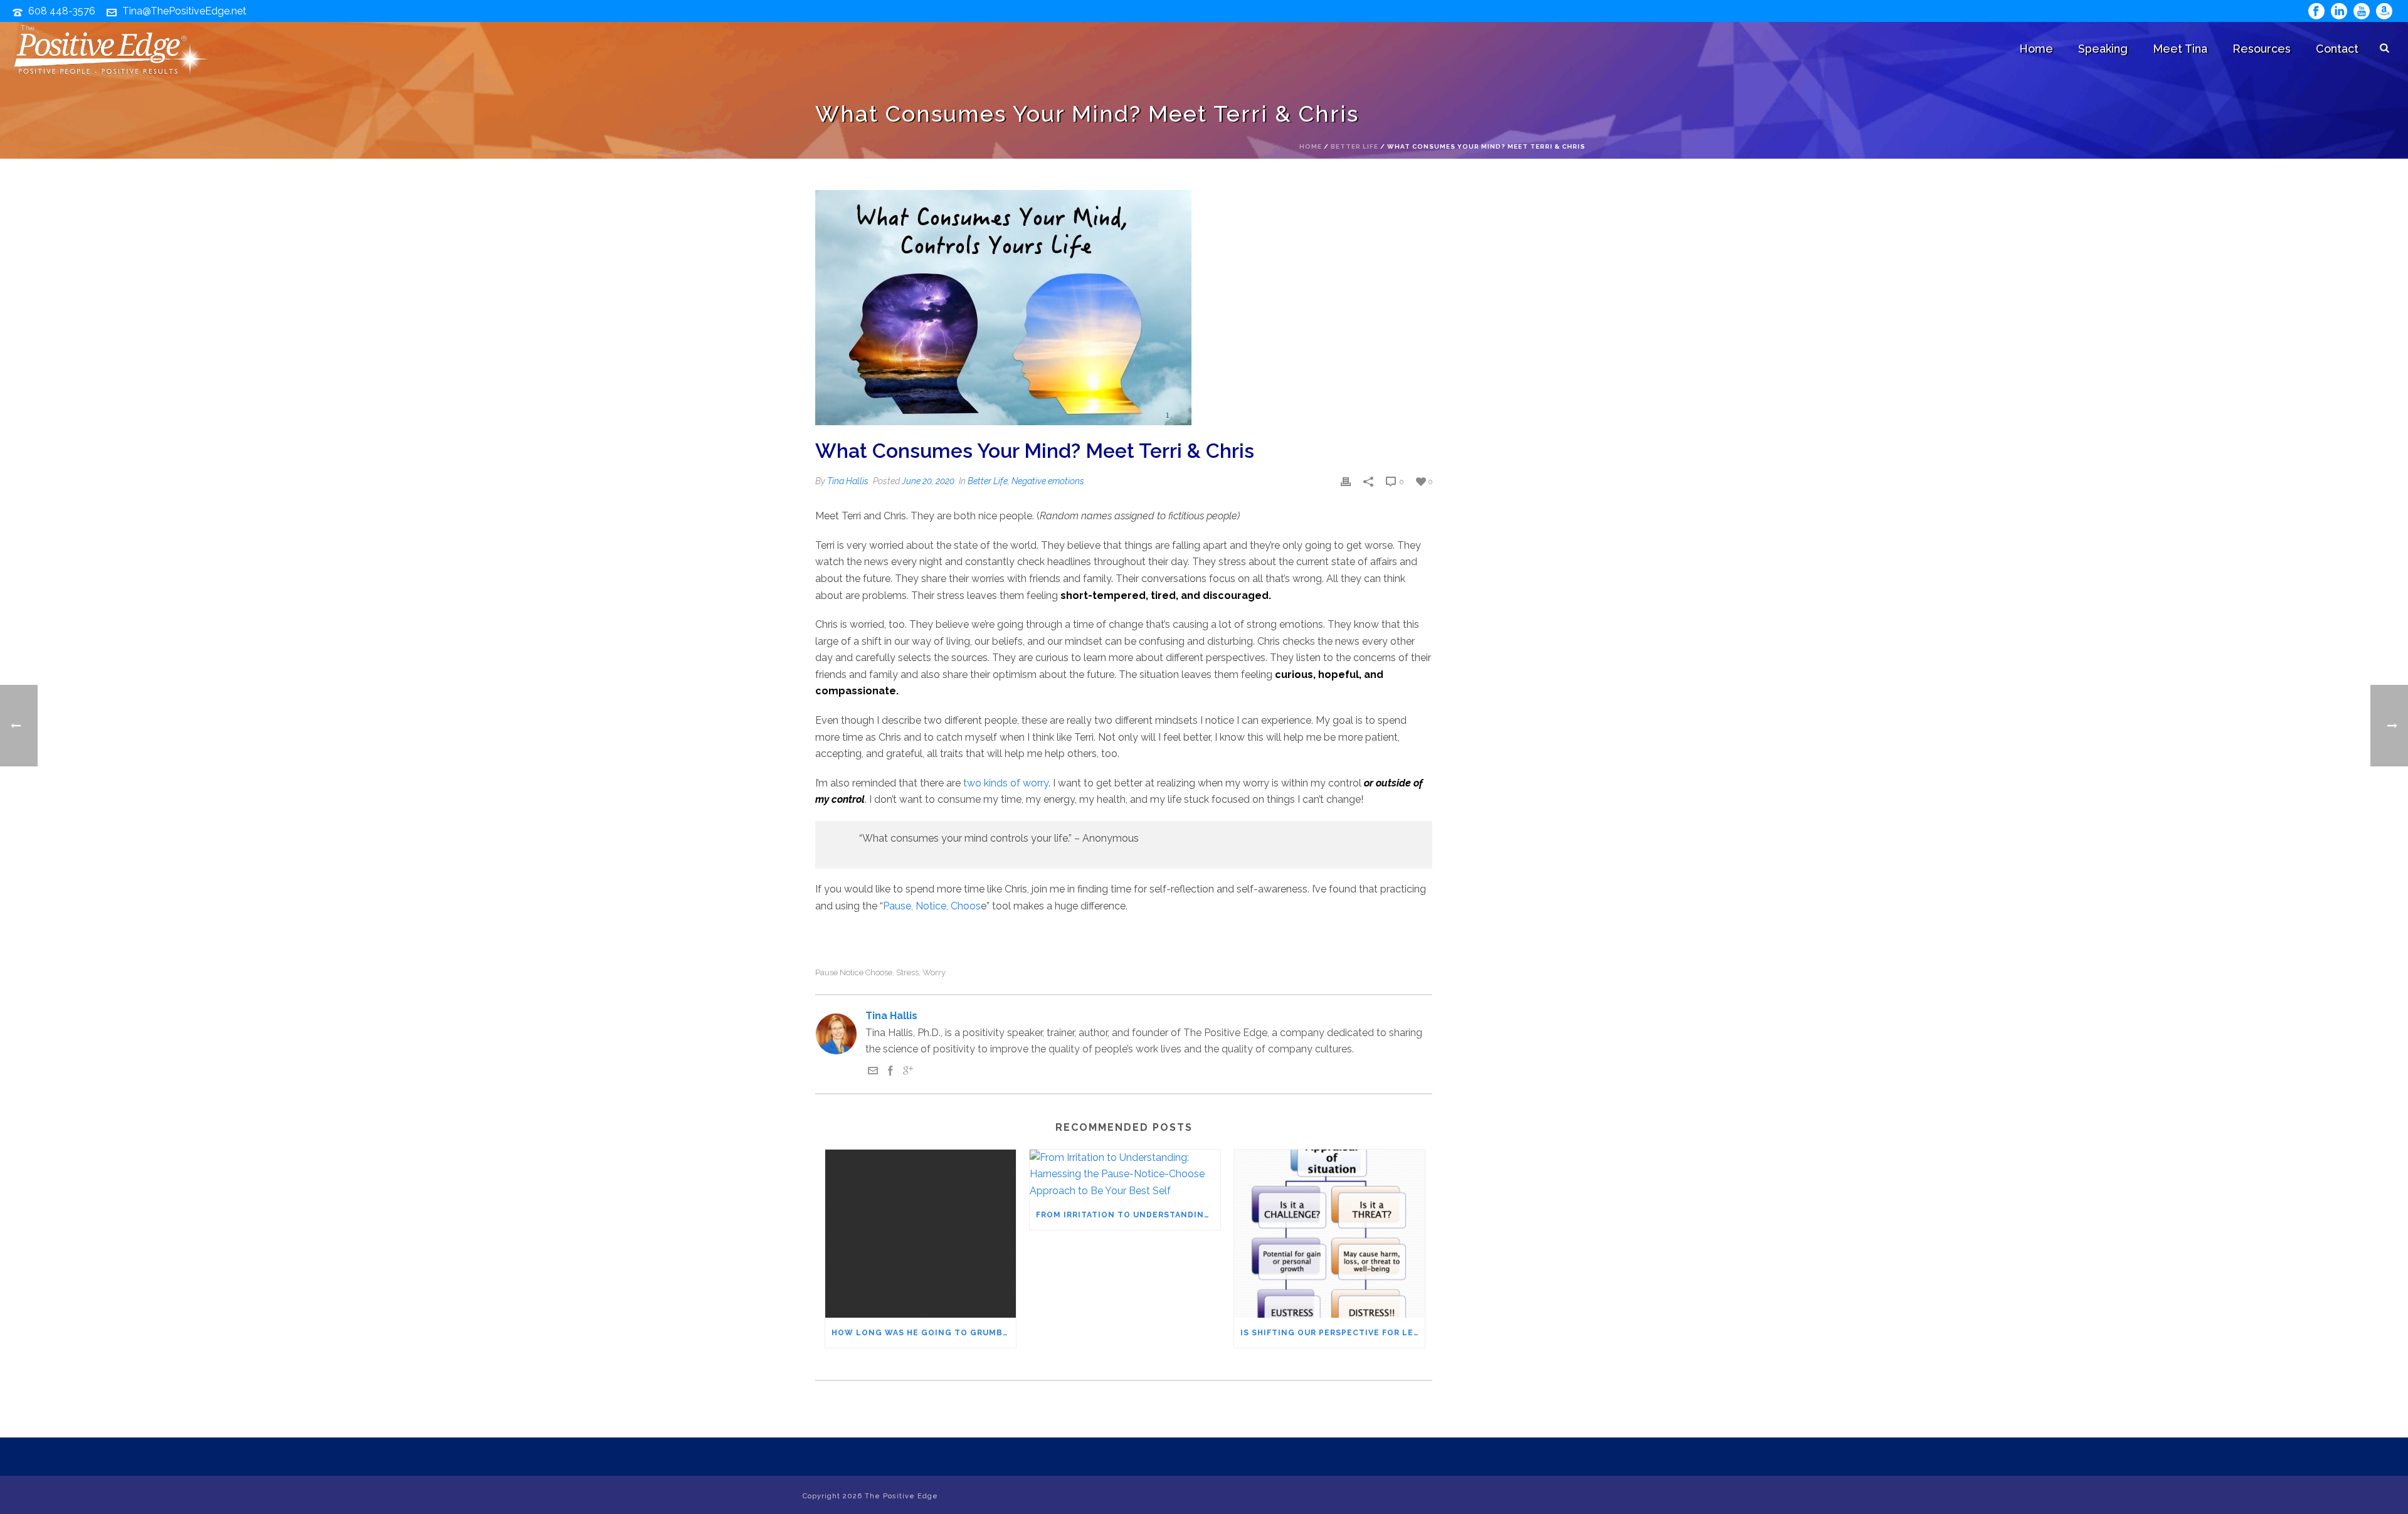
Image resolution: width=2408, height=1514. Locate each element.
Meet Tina (2180, 49)
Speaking (2103, 49)
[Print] (1346, 481)
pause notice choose (854, 972)
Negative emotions (1048, 481)
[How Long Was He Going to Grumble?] (921, 1234)
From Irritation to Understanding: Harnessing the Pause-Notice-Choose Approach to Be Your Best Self (1128, 1215)
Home (2036, 49)
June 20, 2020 (928, 481)
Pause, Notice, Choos (932, 906)
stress (907, 972)
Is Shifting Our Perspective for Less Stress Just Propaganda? (1333, 1333)
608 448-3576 (62, 11)
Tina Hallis (848, 481)
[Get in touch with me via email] (873, 1072)
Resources (2262, 49)
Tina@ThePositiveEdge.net (184, 11)
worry (934, 972)
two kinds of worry (1006, 783)
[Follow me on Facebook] (890, 1072)
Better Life (1354, 146)
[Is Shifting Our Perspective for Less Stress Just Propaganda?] (1329, 1234)
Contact (2337, 49)
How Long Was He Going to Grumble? (924, 1333)
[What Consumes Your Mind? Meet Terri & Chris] (1124, 308)
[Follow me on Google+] (908, 1072)
